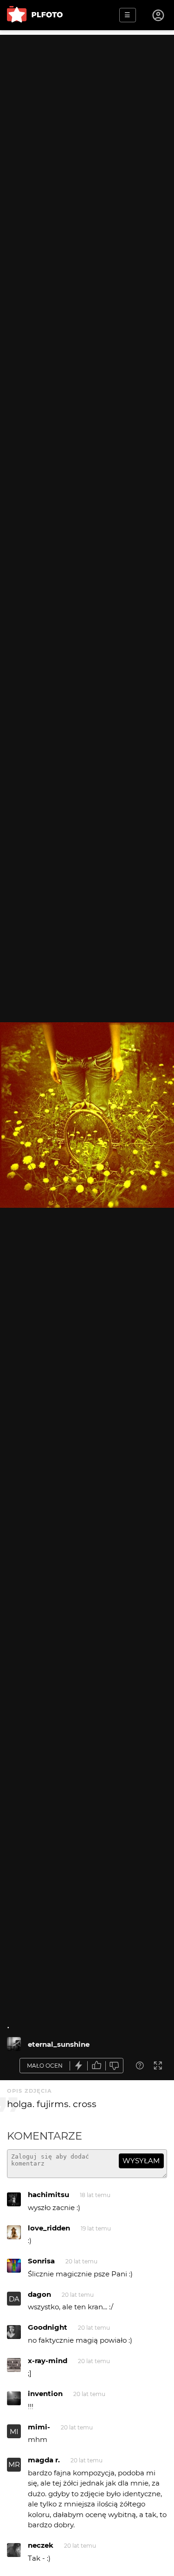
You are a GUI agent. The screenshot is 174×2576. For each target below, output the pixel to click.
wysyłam (141, 2161)
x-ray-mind (48, 2361)
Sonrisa (41, 2261)
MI (14, 2432)
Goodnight (48, 2327)
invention (45, 2393)
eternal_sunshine (59, 2044)
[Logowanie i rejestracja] (159, 15)
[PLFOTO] (35, 15)
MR (14, 2464)
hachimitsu (48, 2195)
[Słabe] (115, 2066)
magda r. (44, 2460)
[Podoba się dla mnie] (97, 2066)
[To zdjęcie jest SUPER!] (79, 2066)
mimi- (39, 2427)
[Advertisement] (87, 122)
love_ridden (49, 2228)
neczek (41, 2545)
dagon (39, 2294)
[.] (14, 2044)
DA (14, 2299)
